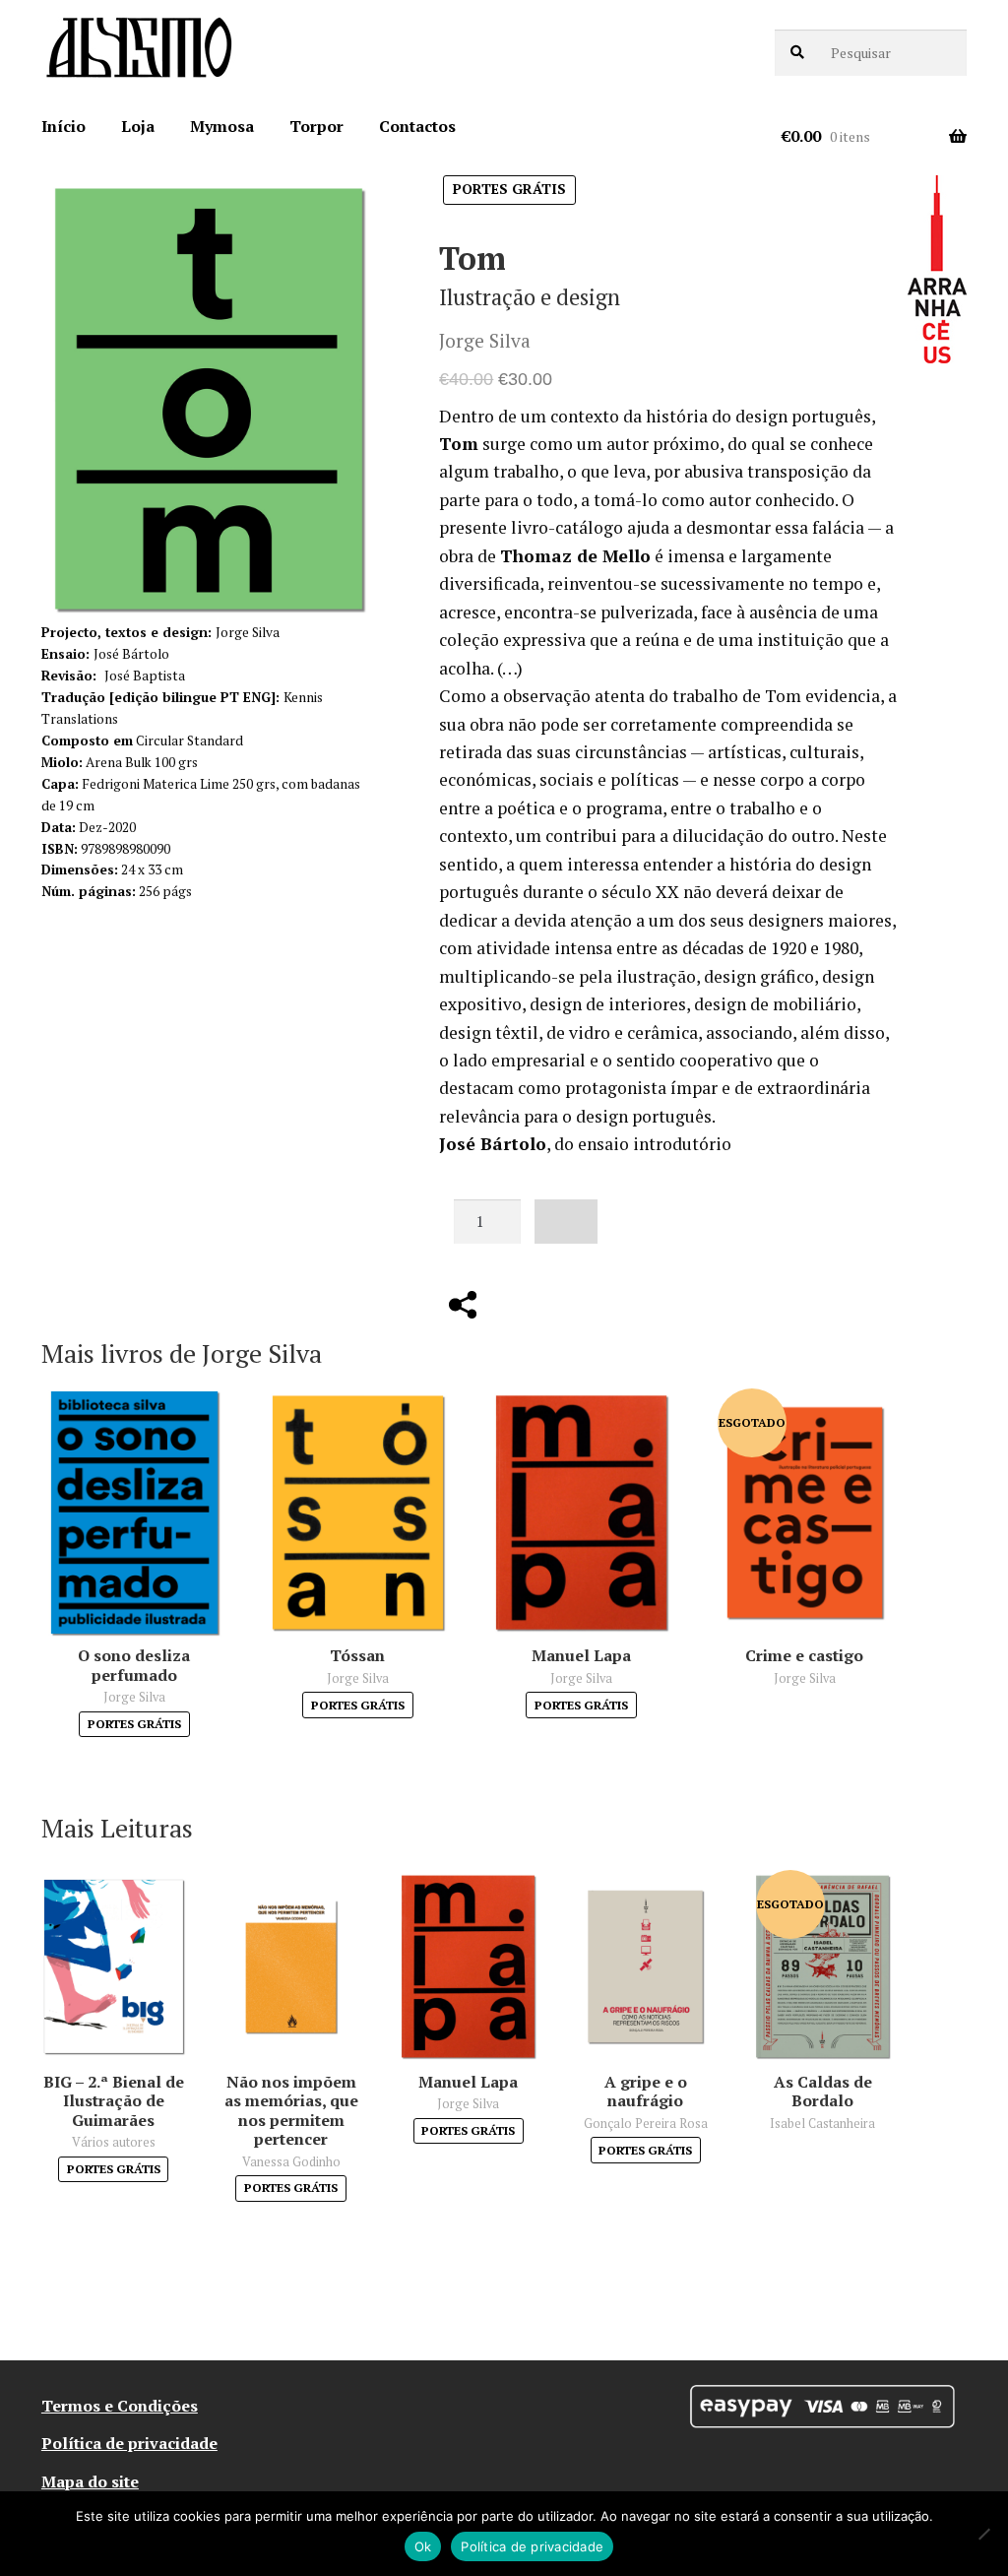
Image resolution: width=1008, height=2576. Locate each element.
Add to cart (566, 1222)
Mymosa (222, 126)
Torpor (316, 126)
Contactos (417, 126)
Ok (423, 2546)
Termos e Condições (120, 2406)
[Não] (983, 2534)
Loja (138, 126)
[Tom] (209, 399)
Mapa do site (90, 2481)
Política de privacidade (129, 2443)
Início (63, 126)
